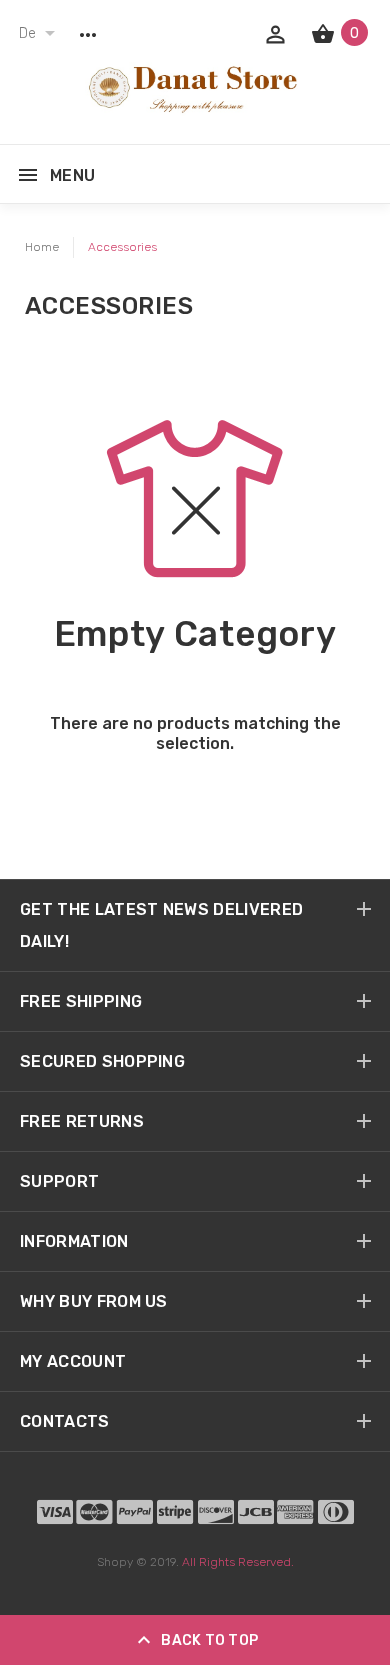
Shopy (115, 1562)
